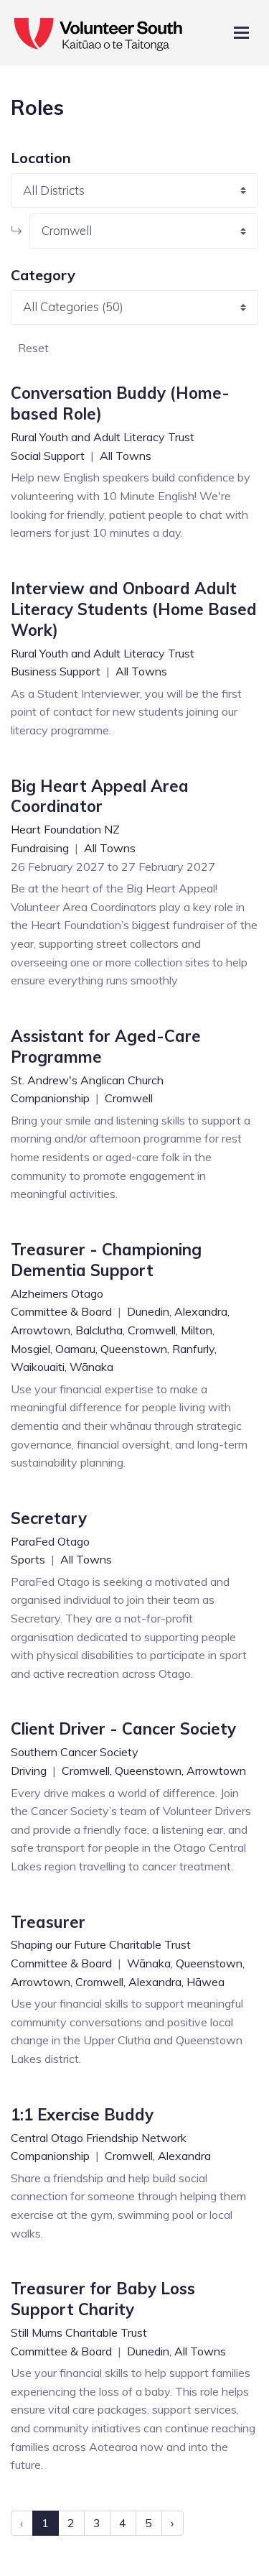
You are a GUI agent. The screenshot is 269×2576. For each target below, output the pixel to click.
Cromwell (129, 1098)
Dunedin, (149, 1311)
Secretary (49, 1518)
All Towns (126, 456)
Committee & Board (63, 1311)
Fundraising (41, 848)
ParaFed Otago (50, 1541)
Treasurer (48, 1922)
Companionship (52, 1098)
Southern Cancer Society (75, 1752)
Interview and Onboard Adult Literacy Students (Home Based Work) (134, 609)
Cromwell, (153, 1330)
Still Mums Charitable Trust (79, 2332)
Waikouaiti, (39, 1367)
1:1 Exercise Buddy (82, 2115)
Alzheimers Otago (57, 1293)
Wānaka (91, 1367)
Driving (30, 1771)
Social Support (49, 456)
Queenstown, (135, 1349)
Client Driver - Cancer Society (123, 1729)
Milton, (198, 1330)
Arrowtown (216, 1771)
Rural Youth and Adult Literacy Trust (103, 437)
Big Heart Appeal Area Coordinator (100, 797)
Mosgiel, (32, 1349)
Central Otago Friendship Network (99, 2138)
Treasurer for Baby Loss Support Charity (103, 2299)
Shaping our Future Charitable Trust (101, 1944)
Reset (33, 348)
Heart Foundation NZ (65, 829)
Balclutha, (100, 1330)
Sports (29, 1559)
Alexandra (184, 2156)
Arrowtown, (42, 1330)
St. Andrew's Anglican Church (87, 1080)
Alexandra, (202, 1311)
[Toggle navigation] (241, 33)
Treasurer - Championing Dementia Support (106, 1260)
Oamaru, (76, 1349)
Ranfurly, (194, 1349)
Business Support (57, 671)
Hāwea (206, 1982)
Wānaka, (150, 1963)
